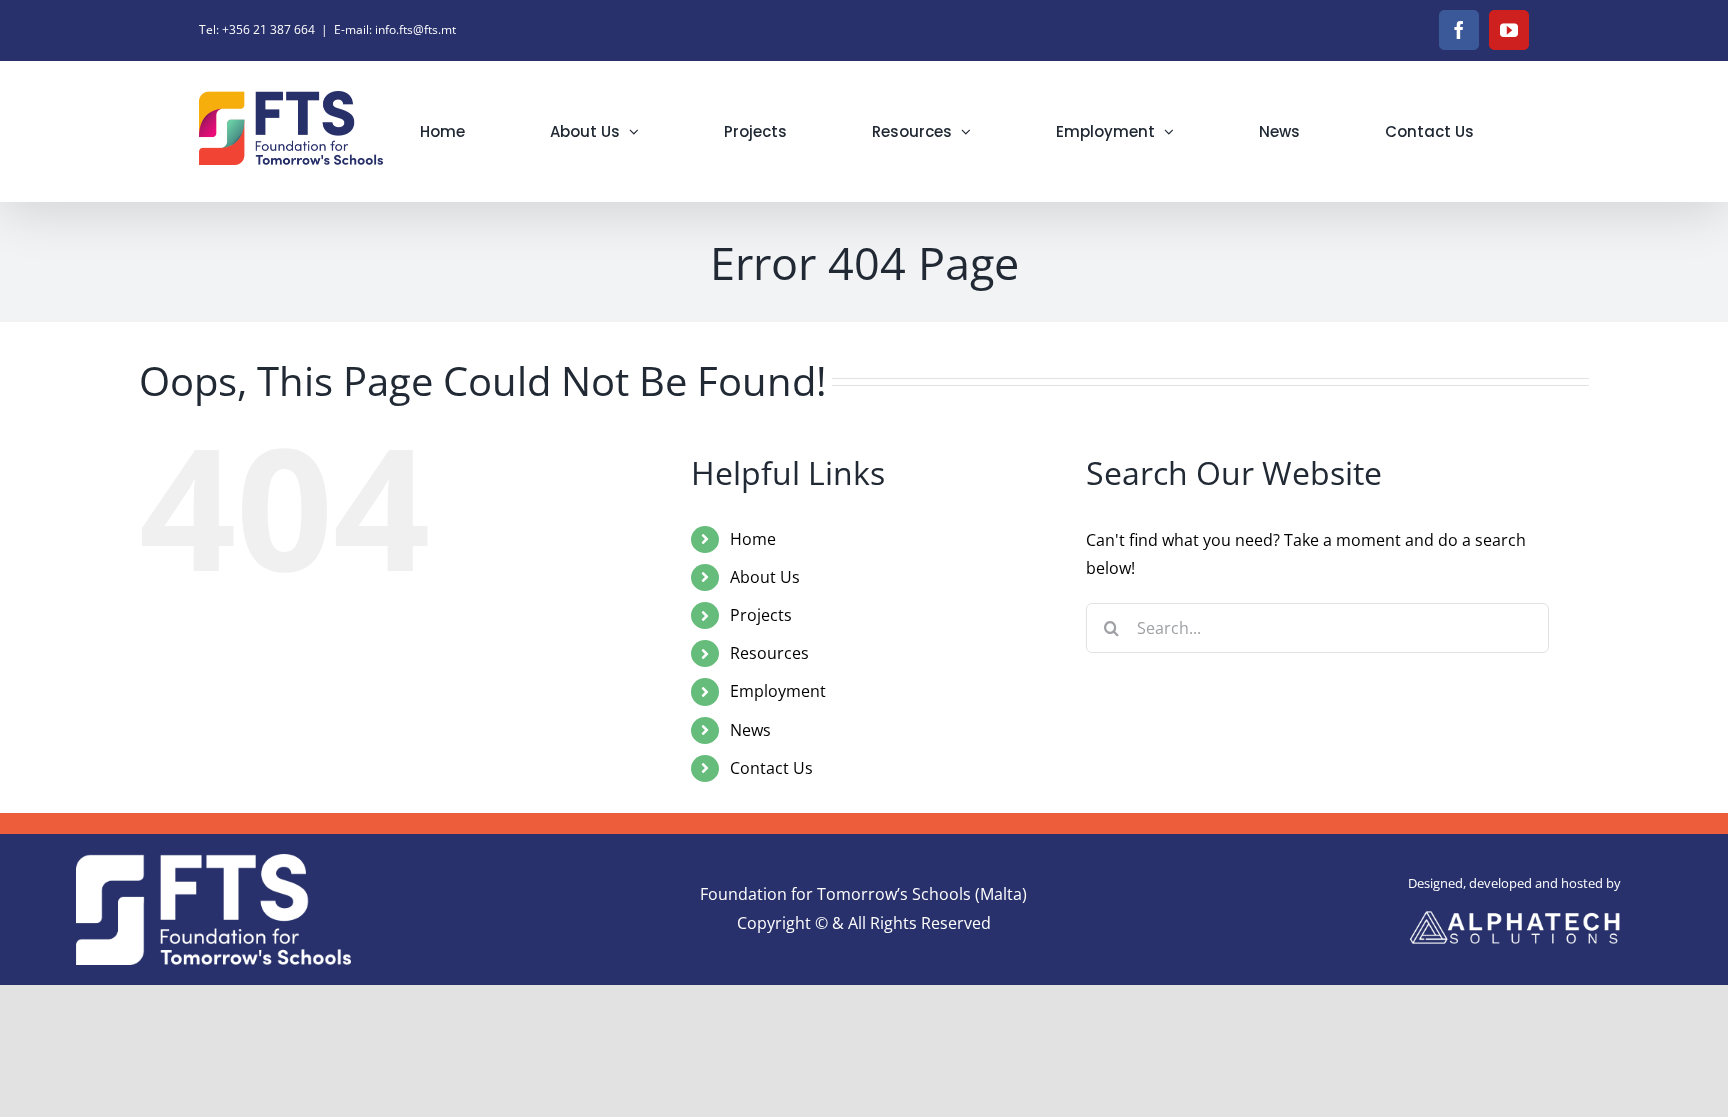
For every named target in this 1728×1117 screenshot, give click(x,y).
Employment (778, 691)
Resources (769, 653)
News (750, 730)
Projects (761, 615)
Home (753, 539)
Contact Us (771, 768)
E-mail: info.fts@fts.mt (395, 29)
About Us (765, 577)
